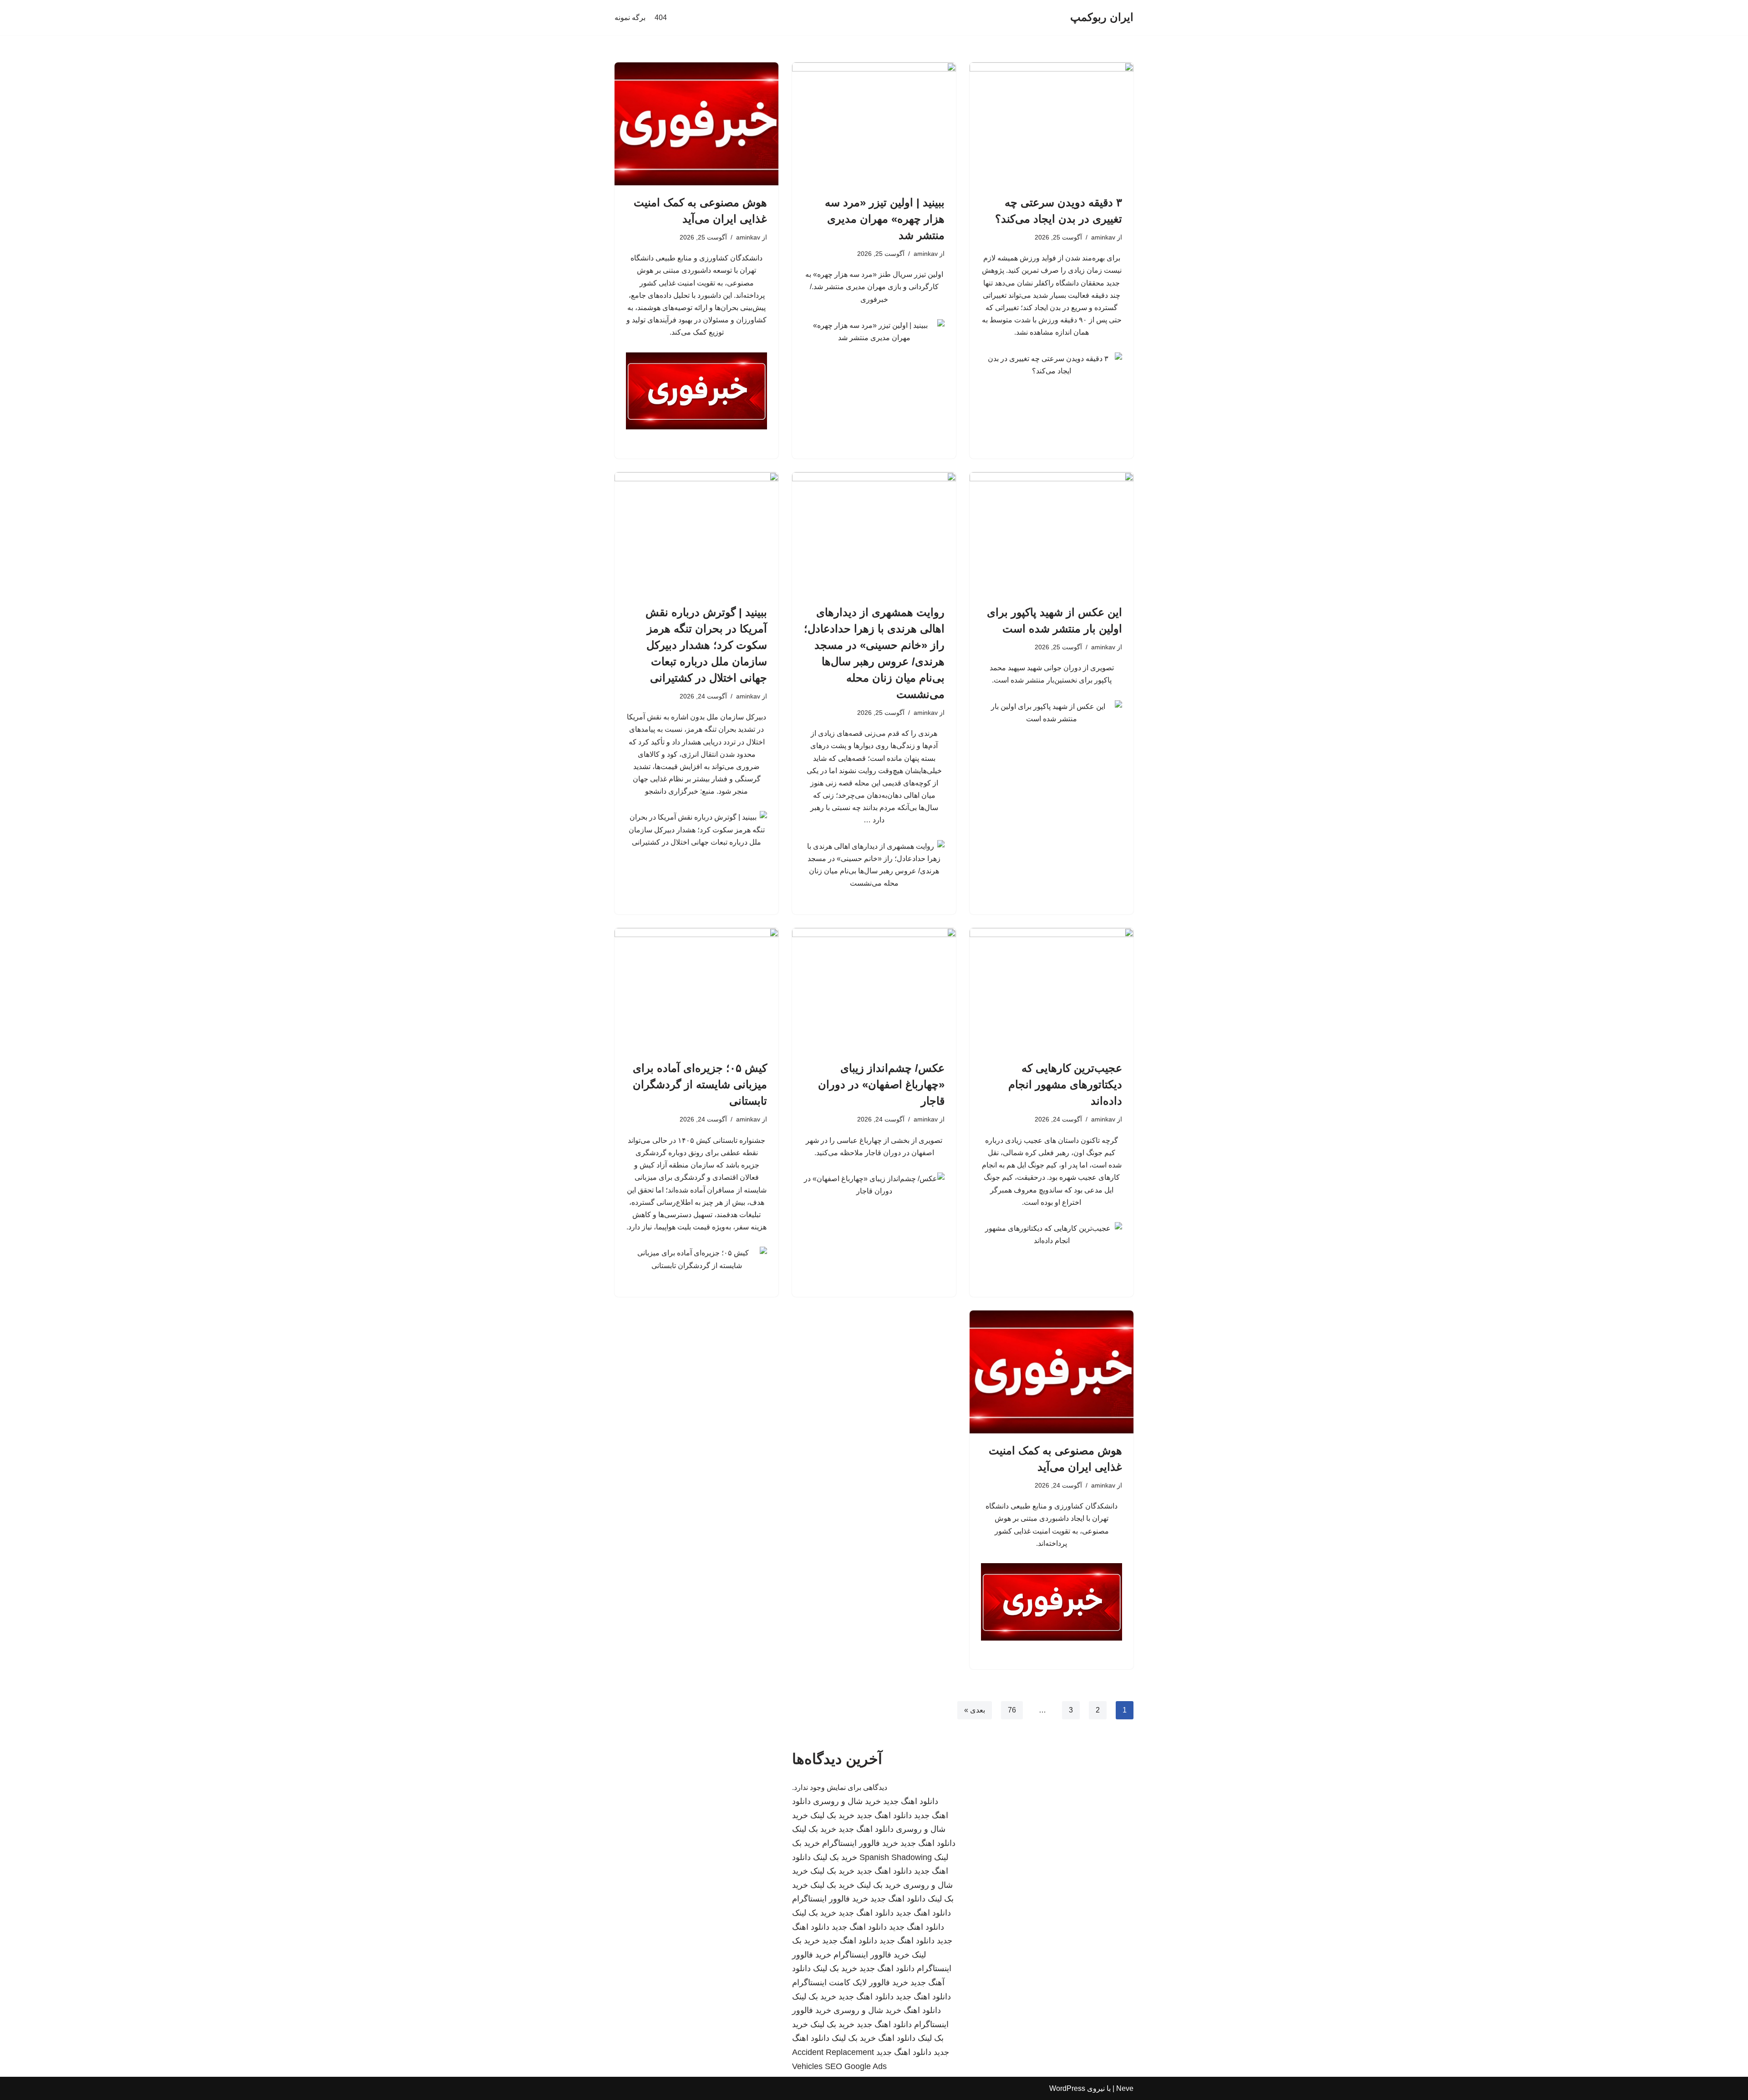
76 (1012, 1710)
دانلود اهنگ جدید (911, 1801)
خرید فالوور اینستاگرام (860, 1843)
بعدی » (975, 1710)
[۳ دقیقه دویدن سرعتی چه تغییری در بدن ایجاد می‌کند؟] (1052, 124)
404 (661, 18)
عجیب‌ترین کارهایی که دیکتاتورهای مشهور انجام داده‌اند (1065, 1084)
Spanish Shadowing (896, 1857)
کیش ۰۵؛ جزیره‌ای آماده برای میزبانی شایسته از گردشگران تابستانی (700, 1084)
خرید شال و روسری (847, 1801)
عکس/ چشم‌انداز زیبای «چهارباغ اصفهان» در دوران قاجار (881, 1084)
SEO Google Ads (856, 2066)
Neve (1125, 2088)
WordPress (1067, 2088)
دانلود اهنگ (922, 2010)
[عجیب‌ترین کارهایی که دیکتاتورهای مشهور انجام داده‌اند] (1052, 989)
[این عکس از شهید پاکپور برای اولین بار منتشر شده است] (1052, 534)
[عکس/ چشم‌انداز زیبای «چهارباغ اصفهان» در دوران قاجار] (874, 989)
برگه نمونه (630, 18)
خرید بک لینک (832, 1815)
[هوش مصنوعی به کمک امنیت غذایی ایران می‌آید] (696, 124)
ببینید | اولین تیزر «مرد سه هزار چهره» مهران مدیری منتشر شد (885, 219)
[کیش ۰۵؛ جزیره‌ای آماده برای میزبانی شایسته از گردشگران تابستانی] (696, 989)
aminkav (1103, 237)
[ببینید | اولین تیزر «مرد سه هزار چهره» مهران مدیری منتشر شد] (874, 124)
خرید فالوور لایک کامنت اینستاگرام (850, 1983)
